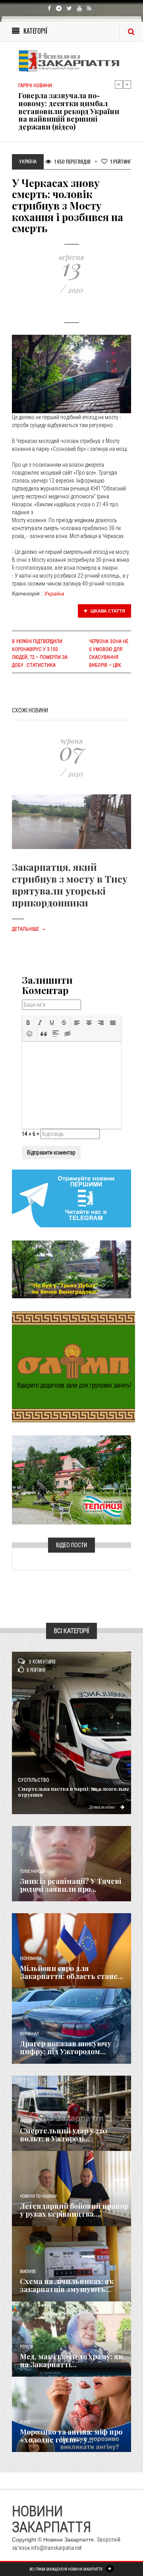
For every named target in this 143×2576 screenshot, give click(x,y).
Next (127, 84)
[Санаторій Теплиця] (71, 1479)
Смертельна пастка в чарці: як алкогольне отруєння (73, 1792)
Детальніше (29, 929)
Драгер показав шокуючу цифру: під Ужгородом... (66, 2047)
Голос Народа (32, 1871)
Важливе (28, 2272)
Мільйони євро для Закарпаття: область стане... (72, 1972)
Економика (31, 1959)
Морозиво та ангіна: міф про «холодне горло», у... (71, 2436)
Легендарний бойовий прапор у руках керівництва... (74, 2210)
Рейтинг (121, 161)
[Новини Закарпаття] (71, 61)
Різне (25, 2422)
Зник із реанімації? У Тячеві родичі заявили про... (71, 1885)
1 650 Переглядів (72, 161)
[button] (28, 1023)
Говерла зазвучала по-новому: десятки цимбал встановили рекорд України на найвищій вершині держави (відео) (69, 111)
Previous (119, 84)
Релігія (26, 2347)
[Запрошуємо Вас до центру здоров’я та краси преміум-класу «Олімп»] (73, 1366)
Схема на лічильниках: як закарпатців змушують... (67, 2285)
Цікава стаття (107, 611)
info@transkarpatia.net (56, 2548)
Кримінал (29, 2034)
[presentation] (28, 1023)
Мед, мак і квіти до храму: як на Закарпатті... (71, 2360)
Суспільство (34, 1780)
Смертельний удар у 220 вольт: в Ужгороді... (64, 2135)
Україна (54, 593)
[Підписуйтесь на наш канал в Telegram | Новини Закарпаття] (71, 1198)
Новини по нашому (38, 2196)
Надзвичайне (33, 2121)
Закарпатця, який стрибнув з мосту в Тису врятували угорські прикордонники (70, 885)
